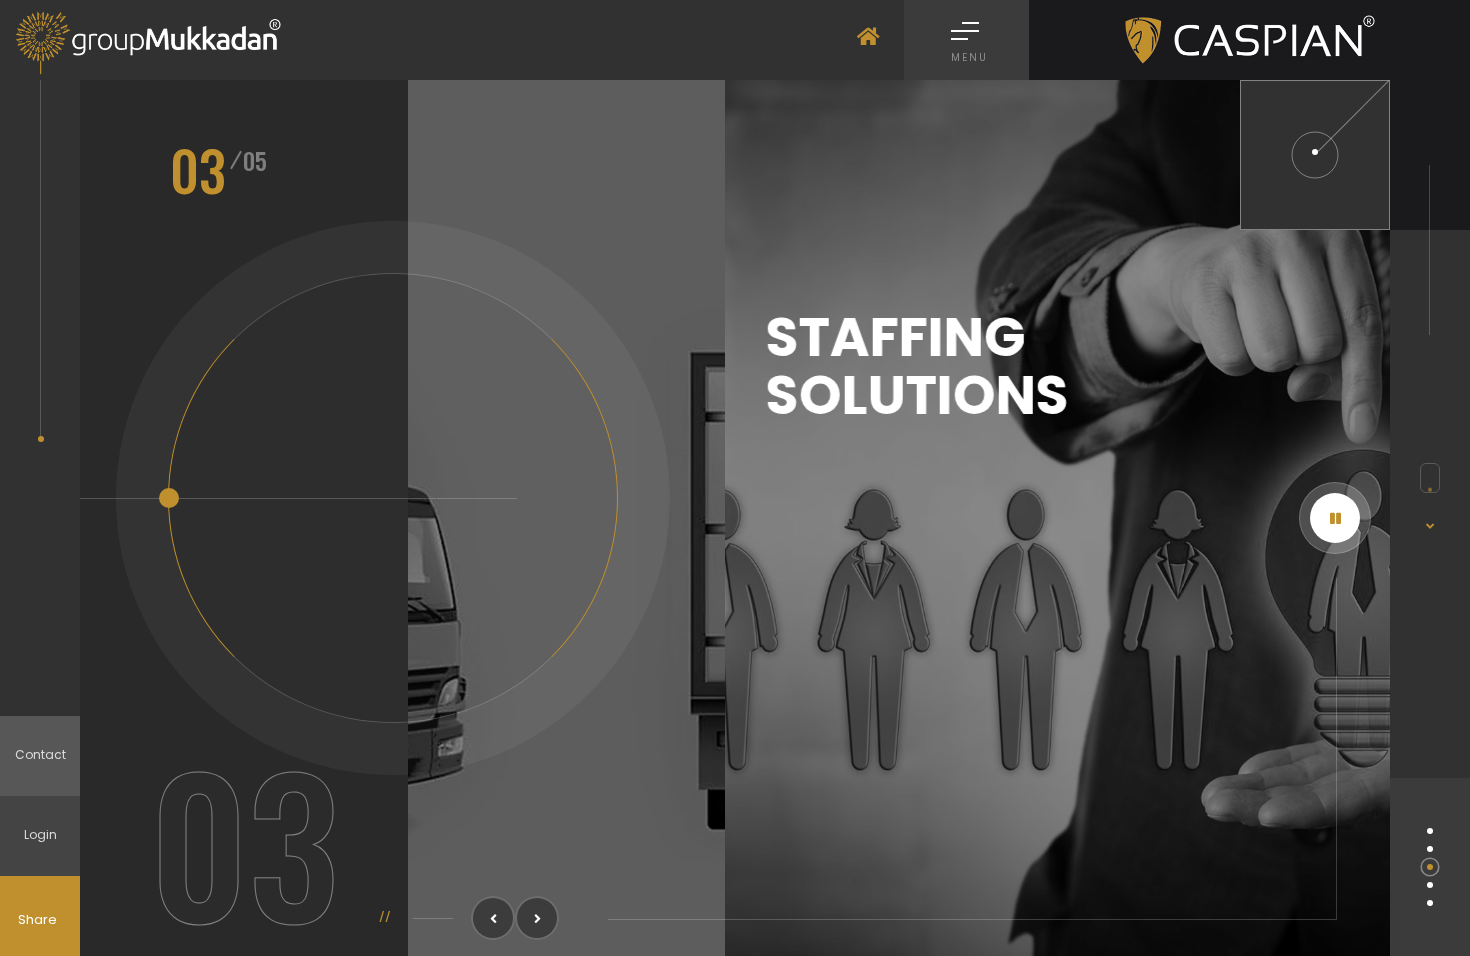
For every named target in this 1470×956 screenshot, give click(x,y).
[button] (493, 918)
